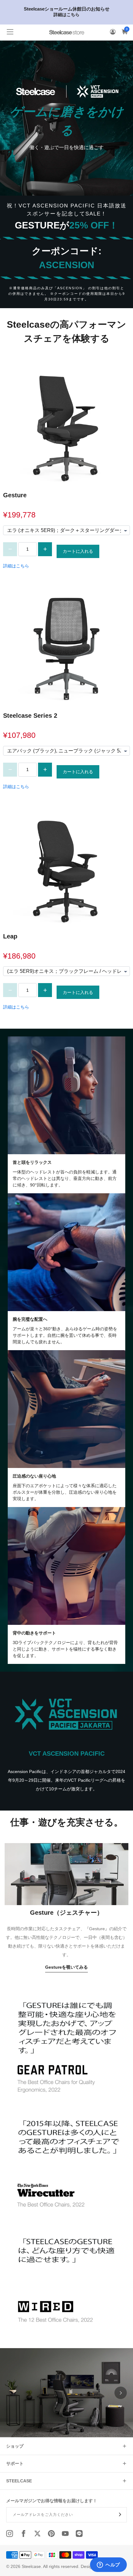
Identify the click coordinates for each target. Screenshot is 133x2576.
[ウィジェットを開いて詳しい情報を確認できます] (108, 2565)
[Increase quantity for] (45, 549)
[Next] (121, 2393)
